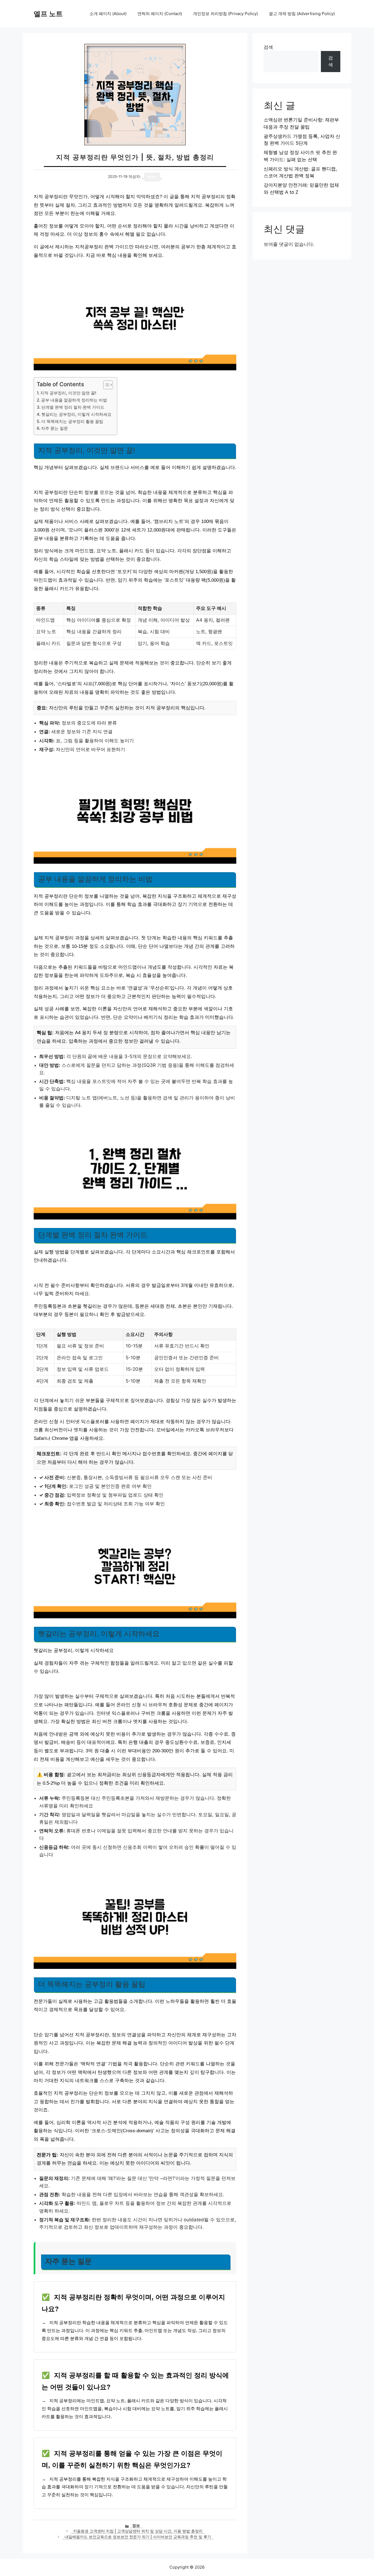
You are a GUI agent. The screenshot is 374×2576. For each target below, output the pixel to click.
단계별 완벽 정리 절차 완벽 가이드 (73, 407)
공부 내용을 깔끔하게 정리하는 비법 (74, 400)
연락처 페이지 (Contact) (160, 14)
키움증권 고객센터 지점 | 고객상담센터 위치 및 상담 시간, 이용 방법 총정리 (138, 2531)
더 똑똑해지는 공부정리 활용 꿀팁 (72, 421)
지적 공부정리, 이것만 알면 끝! (68, 393)
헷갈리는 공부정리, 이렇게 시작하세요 (76, 414)
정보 (136, 2526)
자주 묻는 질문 (54, 428)
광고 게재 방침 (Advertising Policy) (302, 14)
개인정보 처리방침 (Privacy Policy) (225, 14)
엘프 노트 (48, 14)
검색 (268, 47)
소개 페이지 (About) (108, 14)
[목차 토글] (105, 385)
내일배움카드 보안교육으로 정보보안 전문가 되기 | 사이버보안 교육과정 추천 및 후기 (138, 2537)
